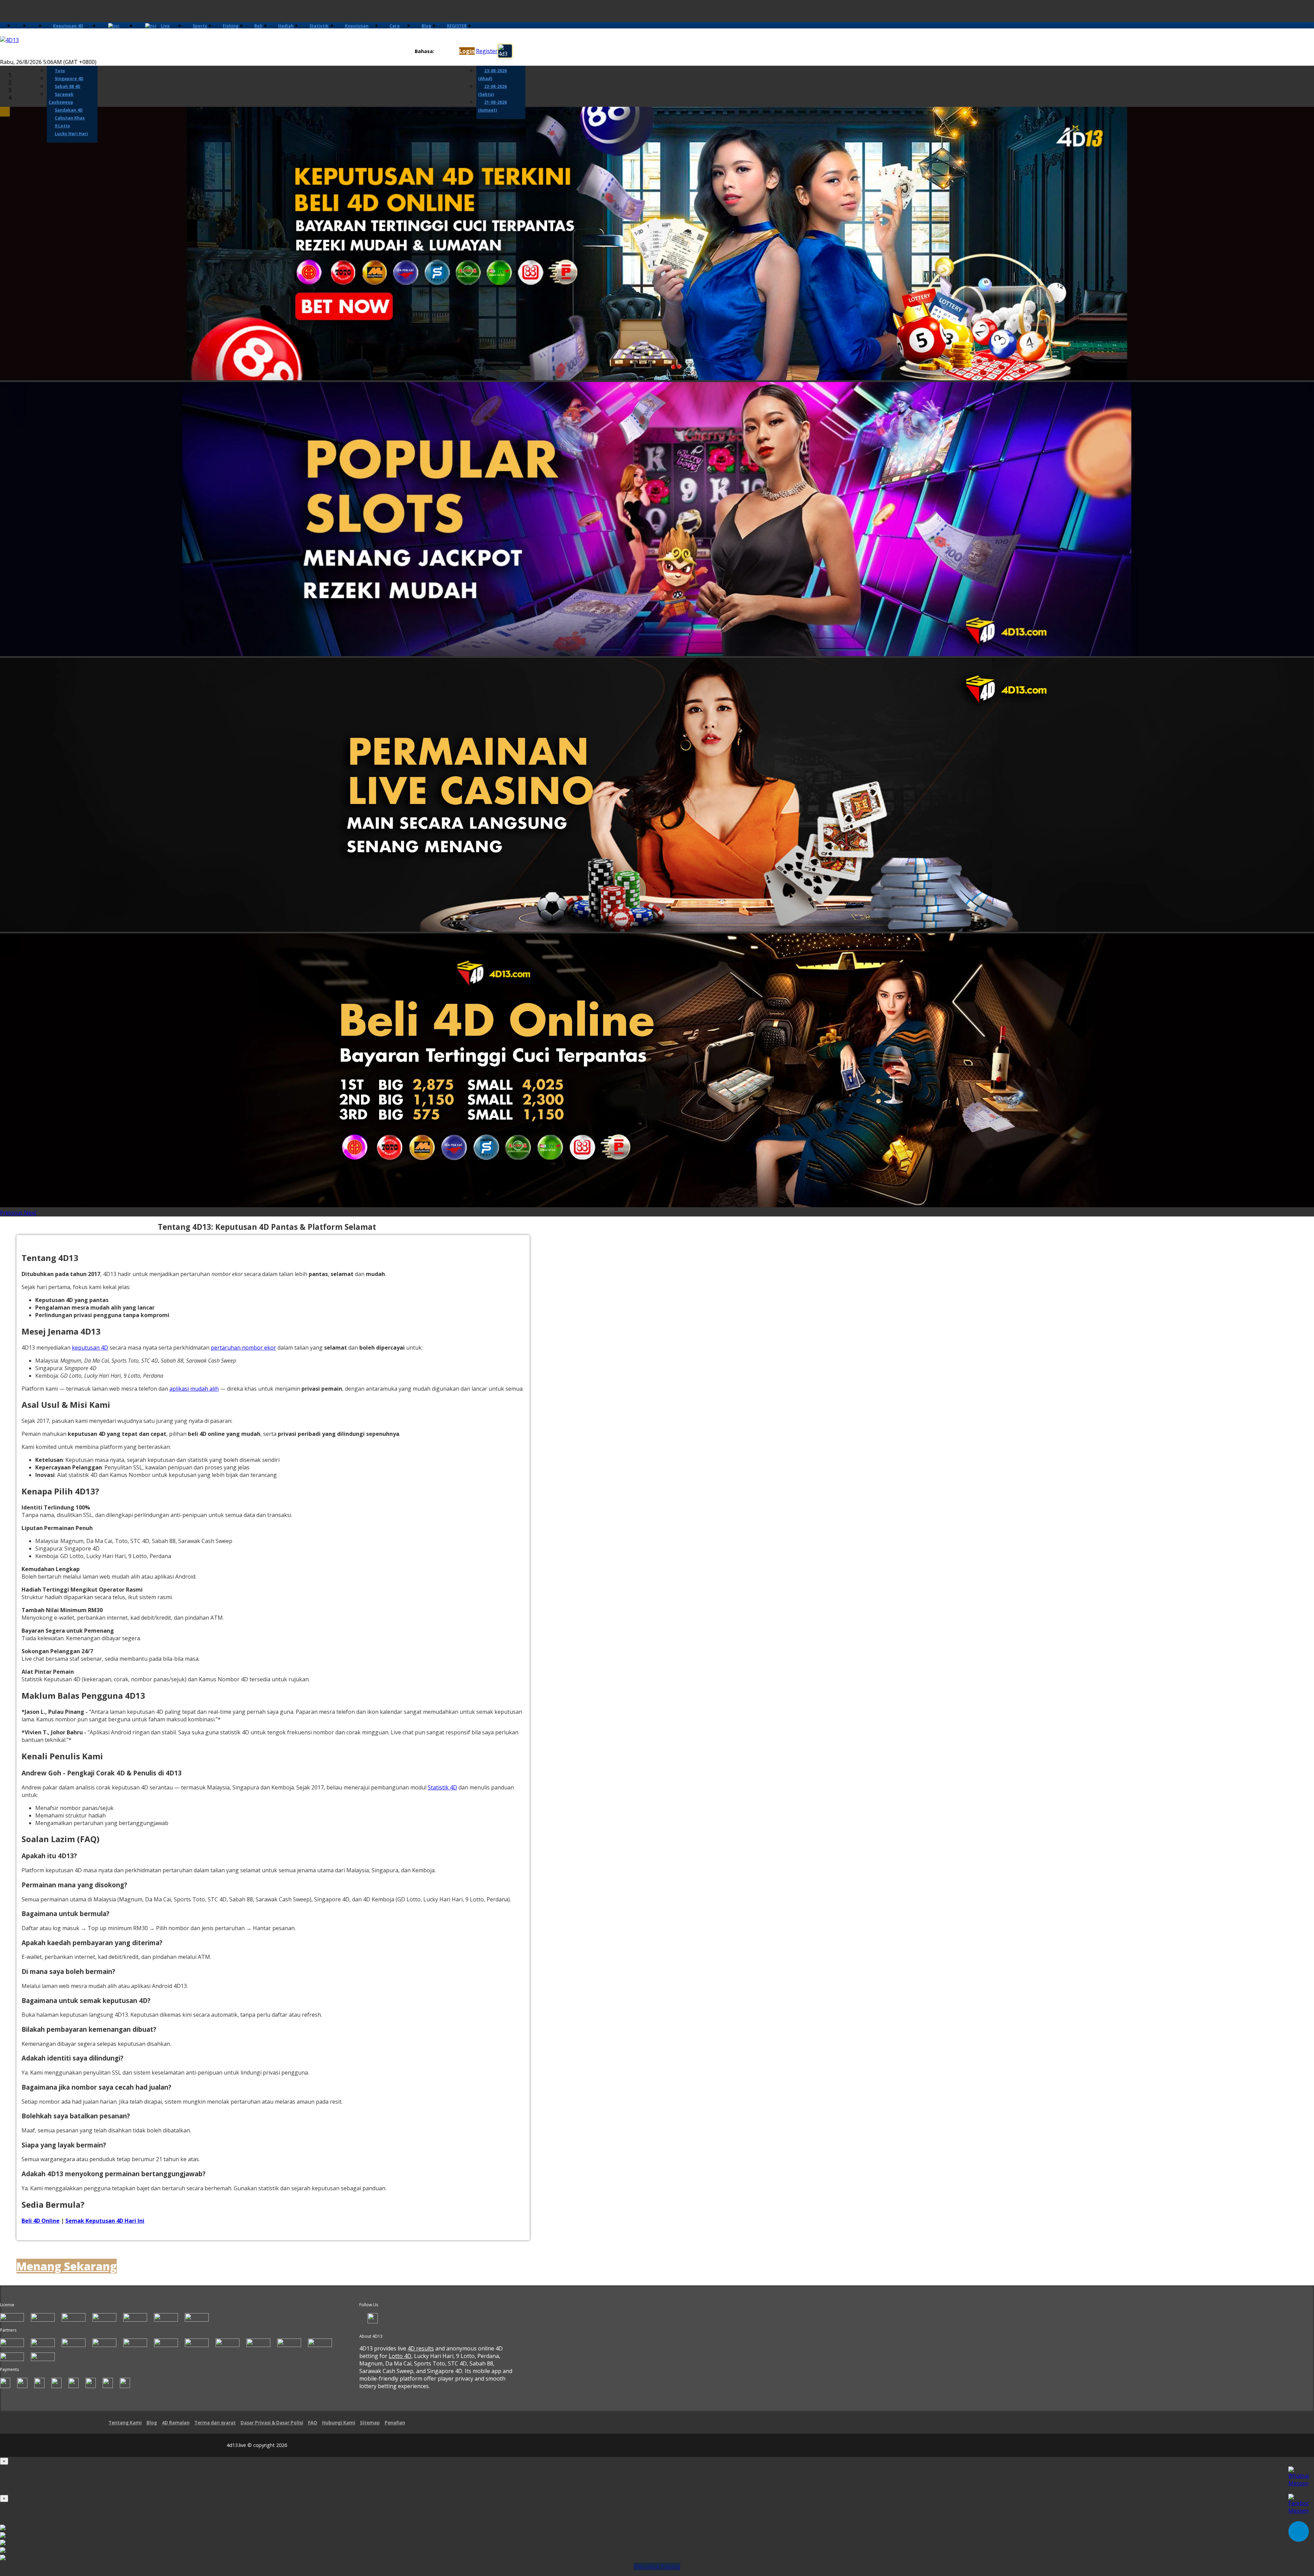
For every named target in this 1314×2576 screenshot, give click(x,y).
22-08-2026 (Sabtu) (492, 90)
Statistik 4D (442, 1787)
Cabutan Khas (70, 118)
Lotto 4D (400, 2356)
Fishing (231, 26)
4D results (421, 2348)
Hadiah (286, 26)
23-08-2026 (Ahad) (492, 75)
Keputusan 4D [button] (68, 26)
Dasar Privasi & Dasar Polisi (272, 2423)
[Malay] (451, 52)
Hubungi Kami (339, 2423)
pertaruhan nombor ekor (243, 1348)
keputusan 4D (90, 1348)
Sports (200, 26)
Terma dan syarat (215, 2423)
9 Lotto (62, 126)
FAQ (313, 2423)
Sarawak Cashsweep (61, 98)
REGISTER (457, 26)
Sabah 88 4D (68, 86)
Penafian (395, 2423)
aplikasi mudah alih (194, 1389)
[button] (12, 1213)
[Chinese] (445, 52)
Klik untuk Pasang (657, 2566)
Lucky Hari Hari (71, 134)
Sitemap (370, 2423)
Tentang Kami (125, 2423)
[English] (438, 52)
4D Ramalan (176, 2423)
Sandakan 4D (69, 110)
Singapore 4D (69, 79)
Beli (258, 26)
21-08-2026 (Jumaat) (492, 106)
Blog (426, 26)
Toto (60, 71)
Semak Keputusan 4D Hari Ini (105, 2221)
